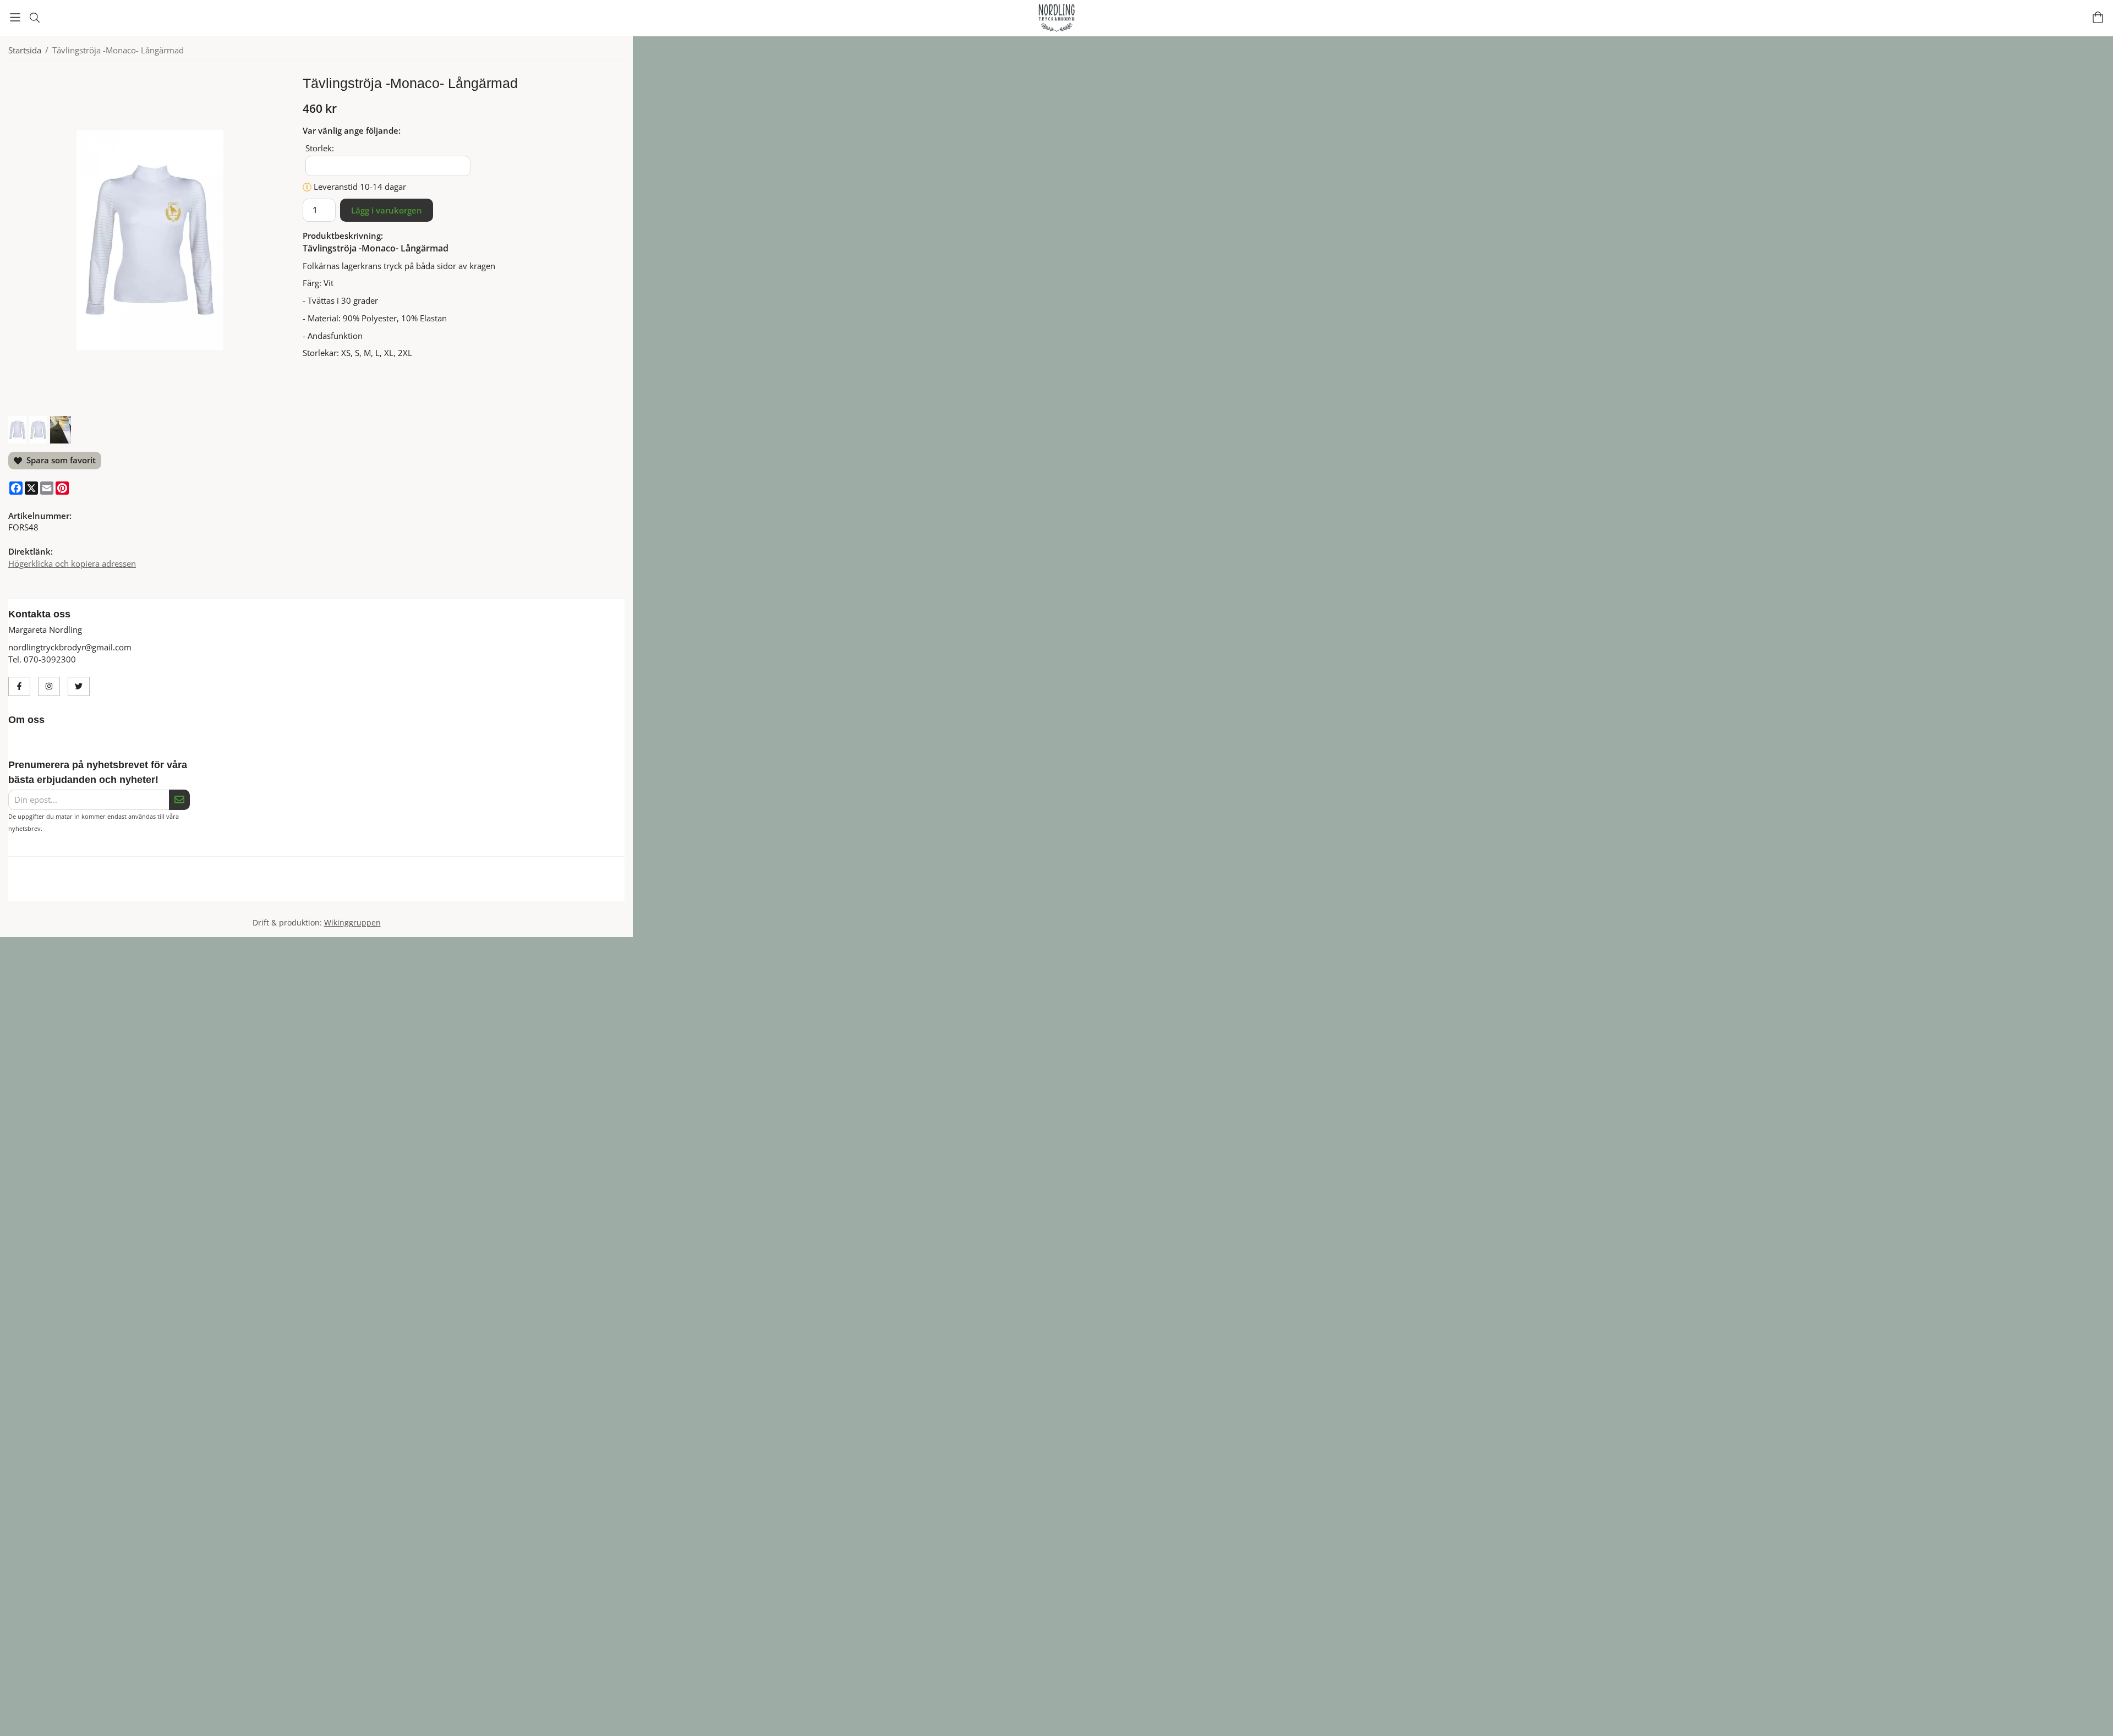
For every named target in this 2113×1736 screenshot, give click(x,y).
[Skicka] (179, 800)
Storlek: (320, 148)
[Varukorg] (2098, 17)
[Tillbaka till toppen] (1358, 1721)
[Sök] (34, 18)
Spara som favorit (59, 460)
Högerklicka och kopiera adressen (72, 563)
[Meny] (15, 17)
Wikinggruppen (352, 935)
